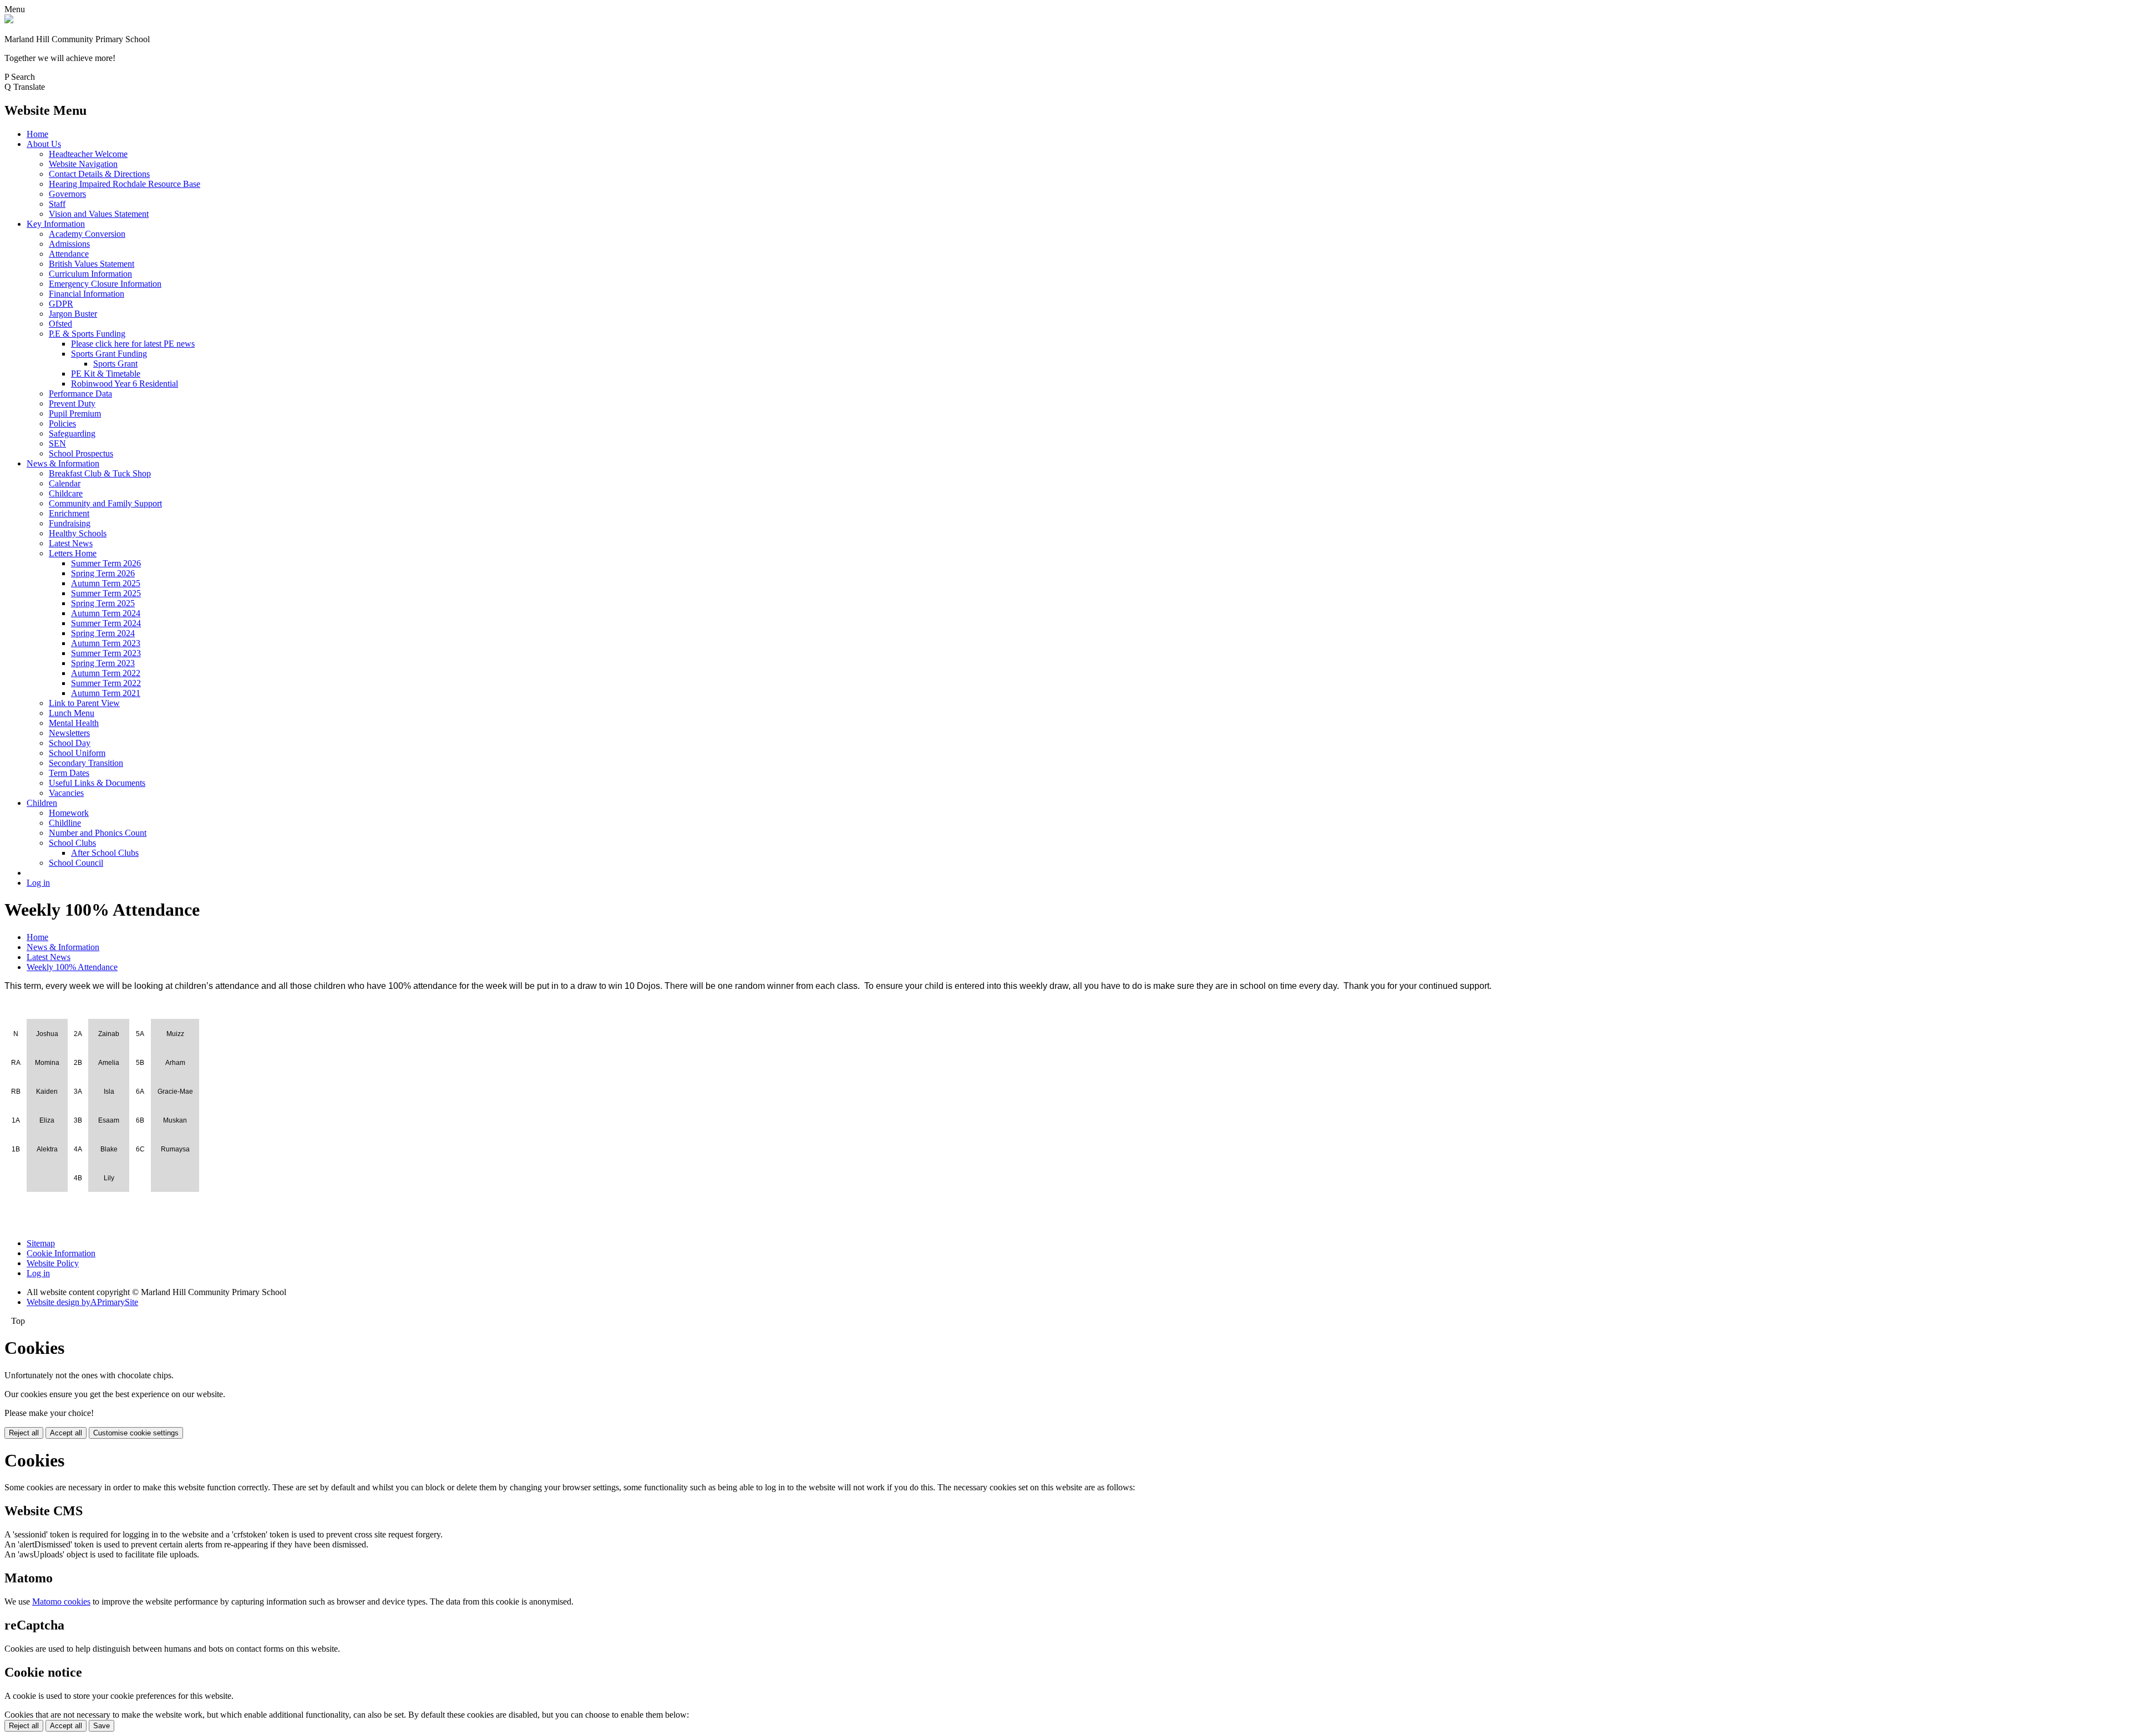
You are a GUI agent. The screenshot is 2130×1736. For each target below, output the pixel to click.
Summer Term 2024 (106, 623)
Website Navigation (83, 164)
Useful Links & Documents (97, 783)
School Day (70, 743)
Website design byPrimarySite (82, 1302)
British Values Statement (92, 264)
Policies (62, 423)
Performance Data (80, 394)
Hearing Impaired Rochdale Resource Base (125, 184)
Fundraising (70, 523)
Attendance (69, 254)
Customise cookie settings (136, 1433)
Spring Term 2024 (103, 633)
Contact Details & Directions (99, 174)
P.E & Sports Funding (87, 334)
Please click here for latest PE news (133, 344)
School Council (76, 863)
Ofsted (60, 324)
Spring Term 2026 (103, 573)
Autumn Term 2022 (106, 673)
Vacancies (66, 793)
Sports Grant (115, 364)
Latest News (71, 543)
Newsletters (69, 733)
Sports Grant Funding (109, 354)
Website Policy (53, 1263)
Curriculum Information (90, 274)
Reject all (24, 1433)
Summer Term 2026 (106, 563)
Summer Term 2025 (106, 593)
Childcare (66, 493)
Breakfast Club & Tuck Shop (100, 473)
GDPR (61, 304)
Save (102, 1726)
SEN (57, 443)
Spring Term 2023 (103, 663)
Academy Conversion (87, 234)
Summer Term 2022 (106, 683)
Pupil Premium (75, 413)
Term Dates (69, 773)
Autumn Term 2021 (106, 693)
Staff (57, 204)
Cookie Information (61, 1253)
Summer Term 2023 (106, 653)
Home (37, 134)
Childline (65, 823)
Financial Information (87, 294)
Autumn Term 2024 (106, 613)
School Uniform (77, 753)
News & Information (63, 463)
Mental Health (74, 723)
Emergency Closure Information (105, 284)
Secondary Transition (86, 763)
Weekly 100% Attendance (72, 967)
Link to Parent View (84, 703)
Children (42, 803)
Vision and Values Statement (99, 214)
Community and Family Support (105, 503)
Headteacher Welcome (88, 154)
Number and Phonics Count (98, 833)
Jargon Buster (73, 314)
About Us (44, 144)
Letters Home (73, 553)
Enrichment (69, 513)
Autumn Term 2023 (106, 643)
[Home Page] (9, 20)
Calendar (65, 483)
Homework (69, 813)
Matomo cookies (61, 1602)
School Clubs (72, 843)
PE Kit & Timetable (106, 374)
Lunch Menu (72, 713)
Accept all (66, 1433)
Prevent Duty (72, 403)
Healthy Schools (78, 533)
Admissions (69, 244)
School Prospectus (81, 453)
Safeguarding (72, 433)
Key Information (56, 224)
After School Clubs (105, 853)
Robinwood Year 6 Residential (125, 384)
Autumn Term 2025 (106, 583)
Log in (38, 883)
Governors (67, 194)
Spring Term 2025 (103, 603)
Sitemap (41, 1243)
